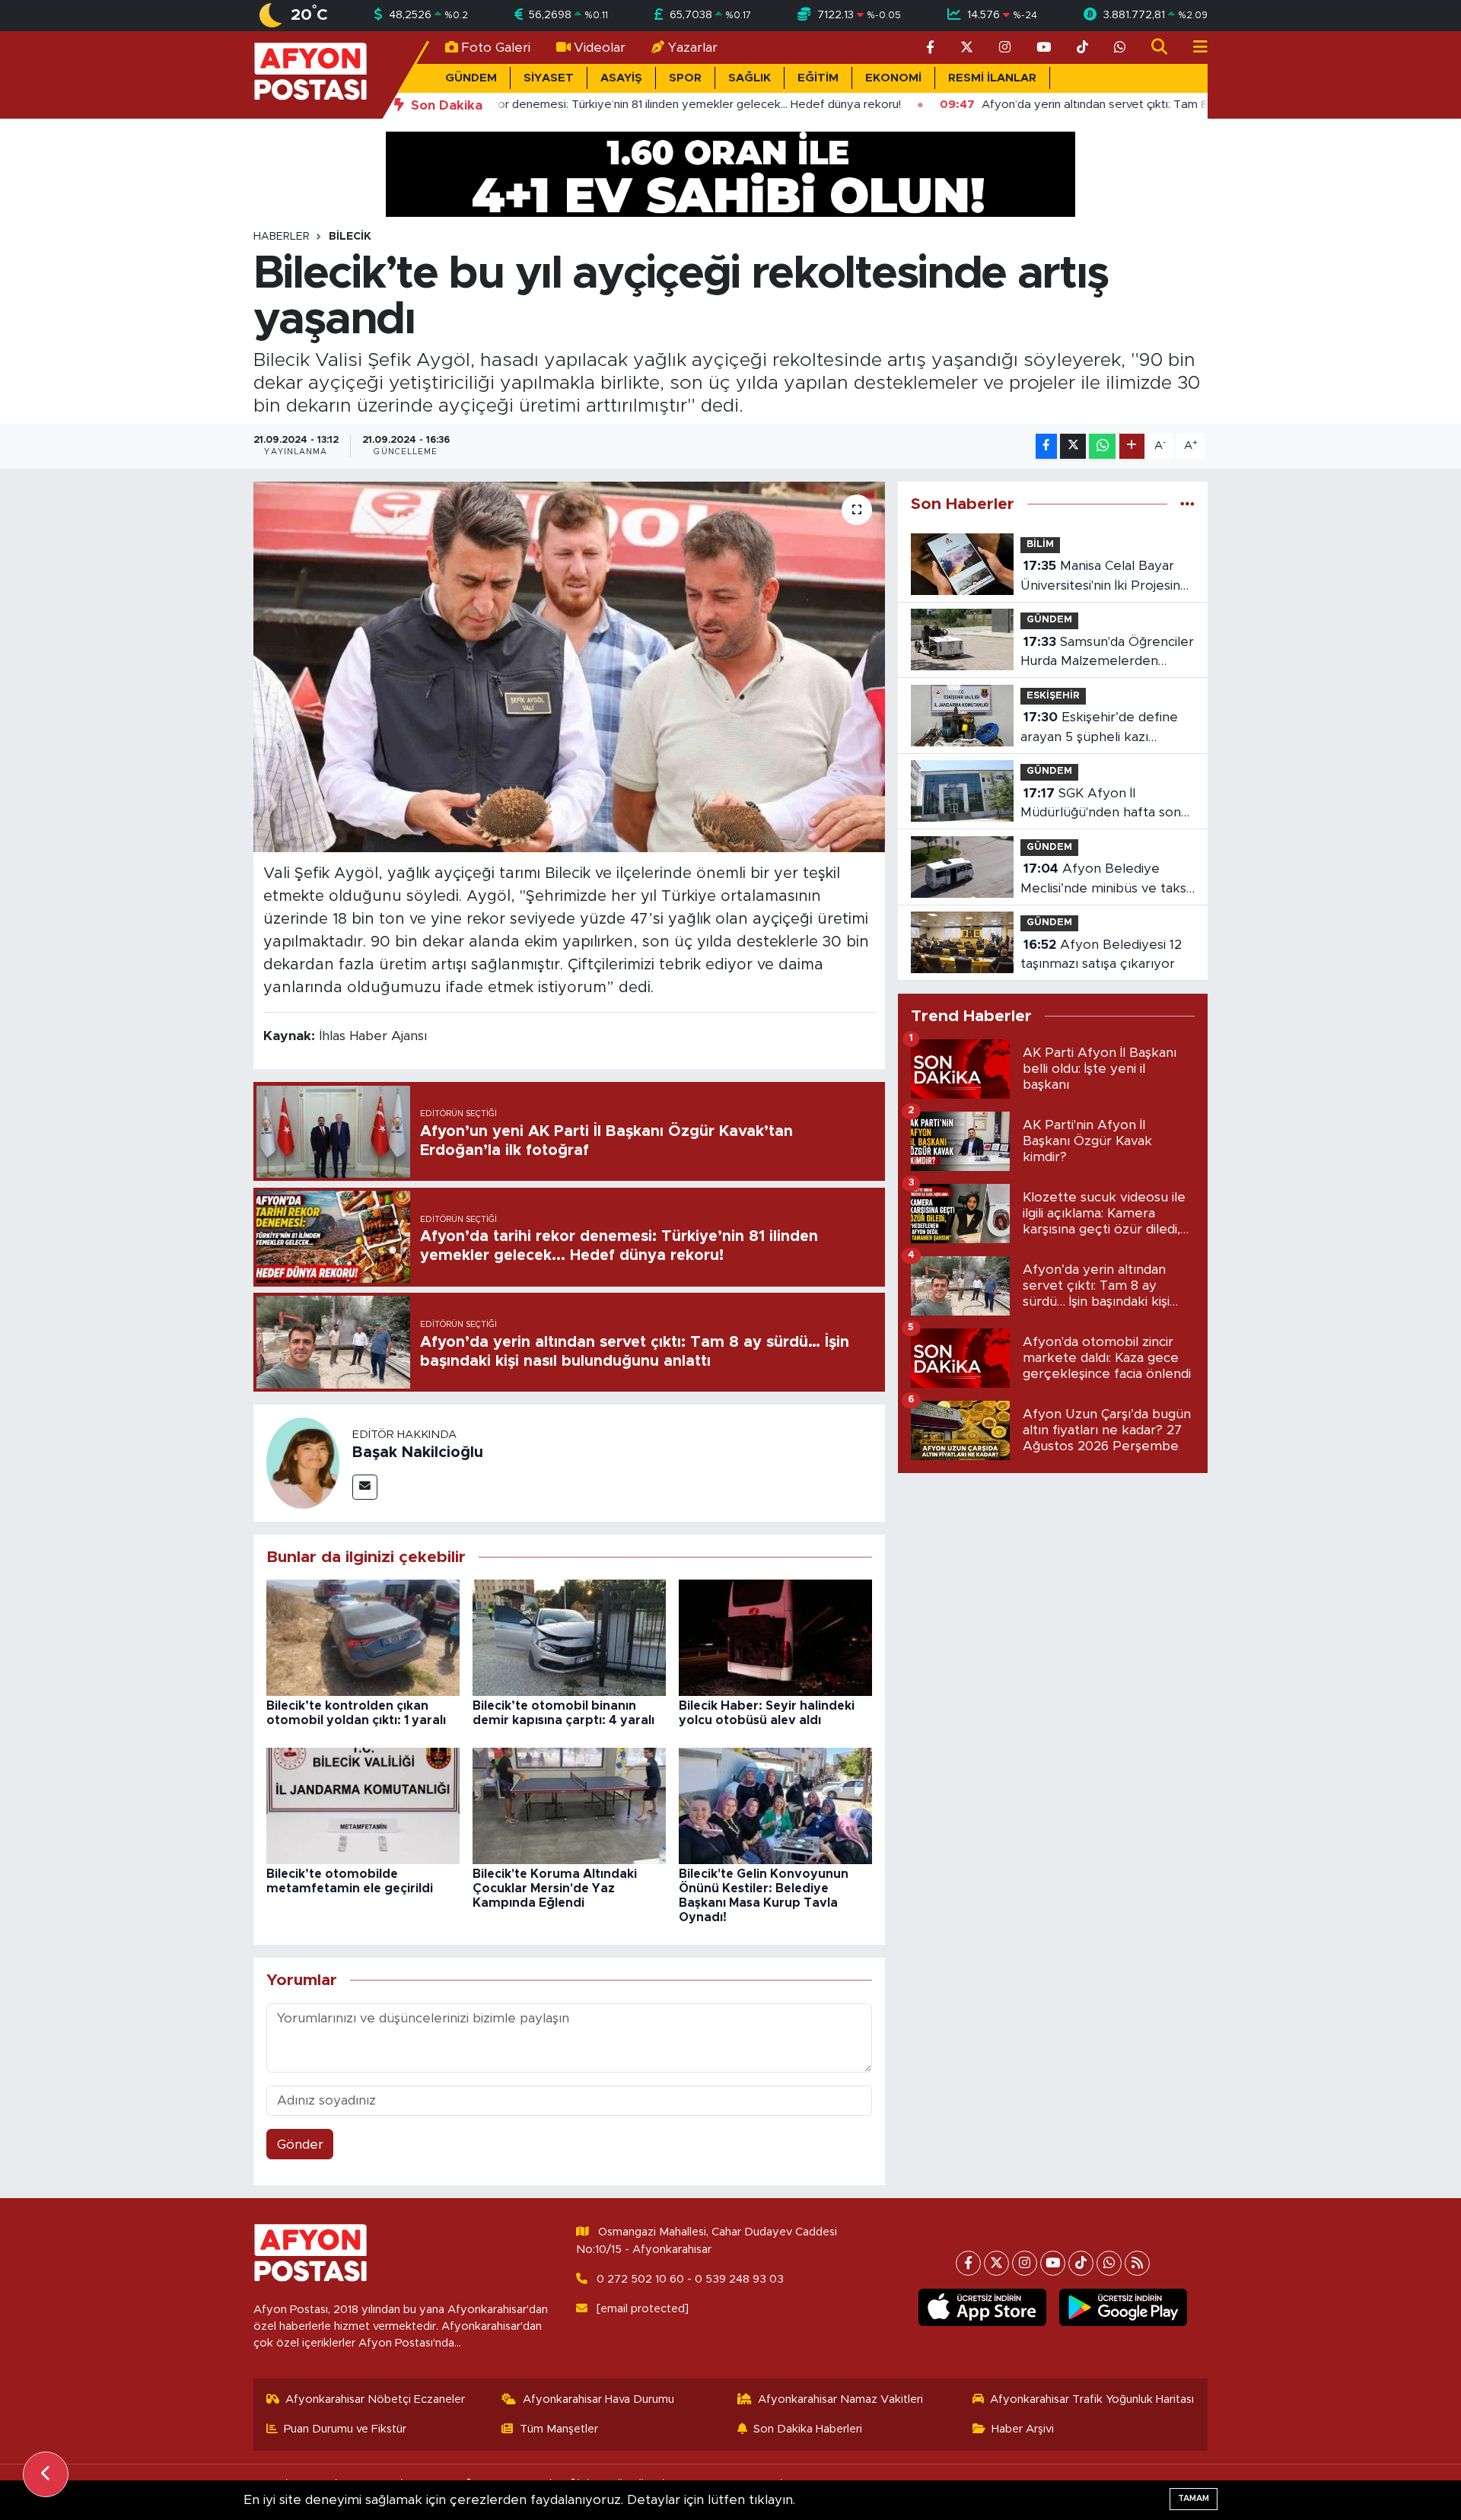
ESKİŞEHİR (1053, 696)
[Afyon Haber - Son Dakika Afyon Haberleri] (310, 74)
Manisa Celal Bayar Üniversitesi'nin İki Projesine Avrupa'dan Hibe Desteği (1105, 577)
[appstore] (983, 2308)
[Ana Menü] (1194, 48)
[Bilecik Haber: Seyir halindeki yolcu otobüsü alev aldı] (775, 1637)
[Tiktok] (1081, 2263)
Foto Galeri (496, 48)
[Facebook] (968, 2263)
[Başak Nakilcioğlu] (303, 1462)
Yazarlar (693, 48)
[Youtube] (1053, 2263)
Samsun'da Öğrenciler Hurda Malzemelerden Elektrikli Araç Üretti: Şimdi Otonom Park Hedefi (1107, 653)
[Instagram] (1025, 2263)
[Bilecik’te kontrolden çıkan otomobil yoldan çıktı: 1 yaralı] (363, 1637)
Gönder (300, 2145)
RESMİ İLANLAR (992, 78)
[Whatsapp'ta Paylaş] (1102, 446)
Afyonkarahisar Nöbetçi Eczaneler (375, 2399)
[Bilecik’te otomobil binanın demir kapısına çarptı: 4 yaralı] (569, 1637)
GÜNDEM (471, 78)
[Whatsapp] (1109, 2263)
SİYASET (549, 78)
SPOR (685, 78)
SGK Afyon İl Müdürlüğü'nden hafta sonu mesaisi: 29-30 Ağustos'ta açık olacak (1105, 805)
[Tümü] (1187, 504)
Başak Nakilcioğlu (418, 1452)
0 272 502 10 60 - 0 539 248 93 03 (690, 2279)
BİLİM (1040, 544)
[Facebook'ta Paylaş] (1046, 446)
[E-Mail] (365, 1487)
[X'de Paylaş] (1073, 446)
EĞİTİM (818, 78)
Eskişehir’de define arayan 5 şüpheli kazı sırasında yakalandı (1099, 729)
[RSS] (1137, 2263)
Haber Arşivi (1023, 2429)
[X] (996, 2263)
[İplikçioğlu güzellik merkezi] (730, 173)
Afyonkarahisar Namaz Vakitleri (840, 2399)
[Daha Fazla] (1132, 446)
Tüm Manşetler (559, 2429)
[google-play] (1124, 2308)
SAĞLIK (750, 78)
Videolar (600, 48)
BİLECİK (350, 237)
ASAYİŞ (621, 78)
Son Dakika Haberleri (808, 2429)
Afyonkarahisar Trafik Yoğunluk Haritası (1092, 2399)
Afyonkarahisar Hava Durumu (598, 2399)
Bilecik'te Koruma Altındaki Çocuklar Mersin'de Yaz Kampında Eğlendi (555, 1888)
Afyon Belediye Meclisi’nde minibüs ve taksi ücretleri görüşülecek (1105, 880)
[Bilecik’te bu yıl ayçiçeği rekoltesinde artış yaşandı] (570, 667)
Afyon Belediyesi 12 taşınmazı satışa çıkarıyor (1101, 955)
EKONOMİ (893, 78)
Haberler (282, 237)
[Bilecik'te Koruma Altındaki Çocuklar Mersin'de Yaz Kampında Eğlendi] (569, 1805)
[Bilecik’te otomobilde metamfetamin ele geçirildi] (363, 1805)
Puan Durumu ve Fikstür (345, 2429)
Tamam (1194, 2498)
